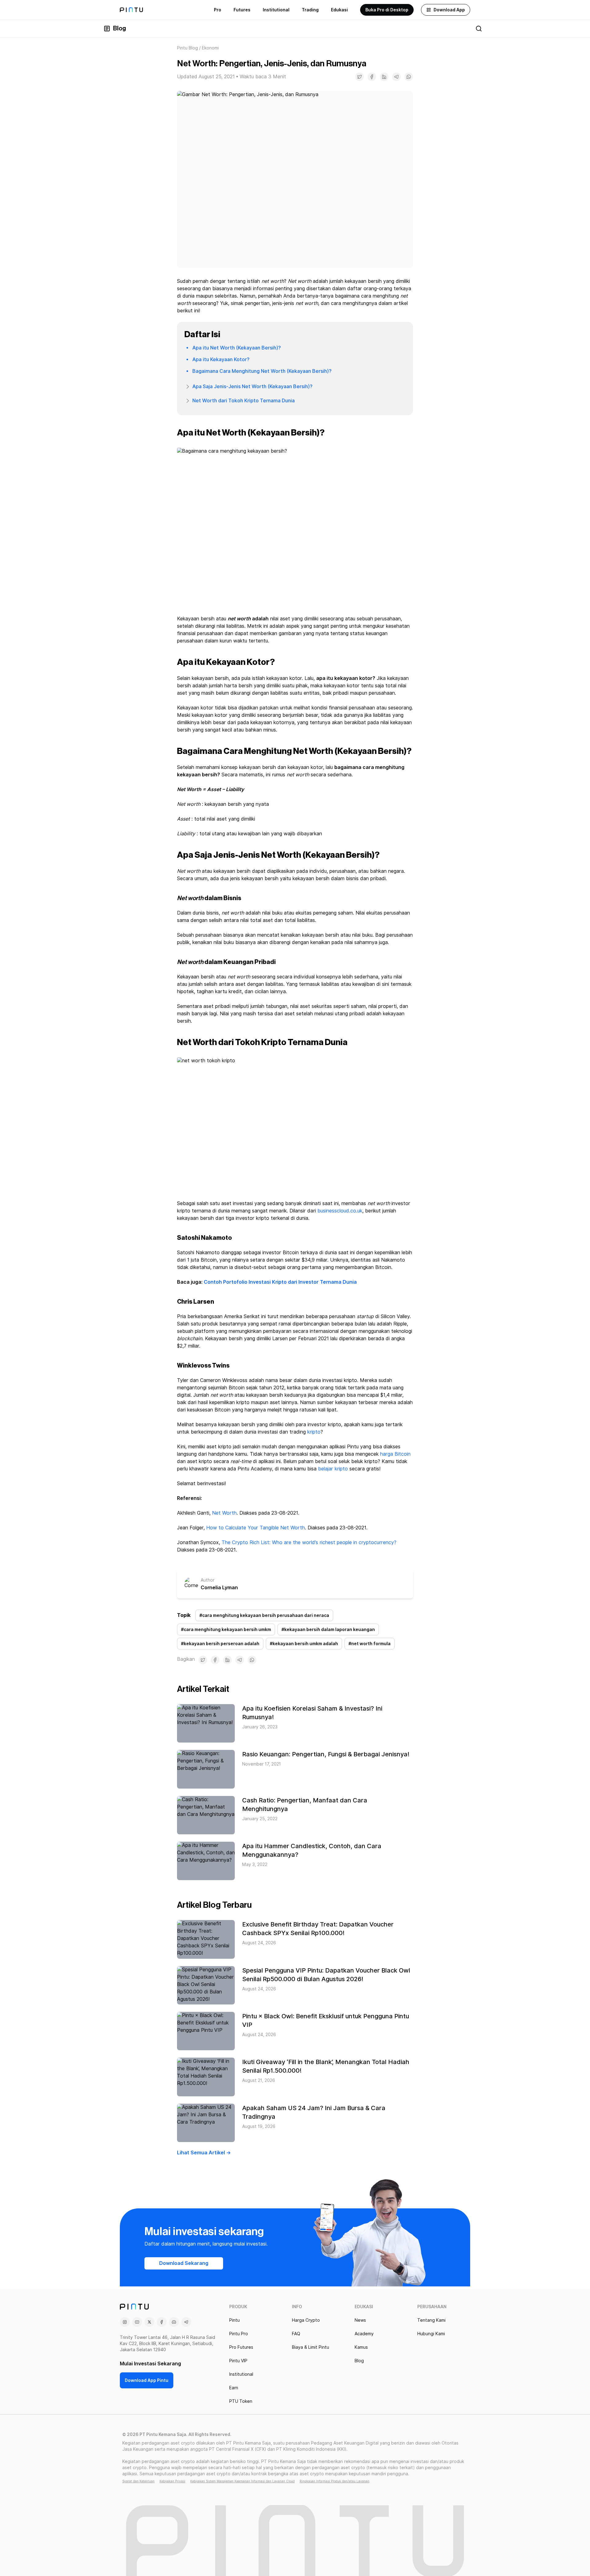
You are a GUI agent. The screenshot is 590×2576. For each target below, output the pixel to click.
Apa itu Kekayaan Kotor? (221, 359)
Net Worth (224, 1513)
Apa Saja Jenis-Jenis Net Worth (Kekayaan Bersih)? (252, 386)
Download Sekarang (184, 2263)
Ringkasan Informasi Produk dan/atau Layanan (334, 2481)
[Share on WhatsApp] (409, 77)
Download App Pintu (147, 2380)
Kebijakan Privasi (172, 2481)
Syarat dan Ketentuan (138, 2481)
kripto (314, 1432)
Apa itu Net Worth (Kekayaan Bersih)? (237, 348)
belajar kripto (333, 1469)
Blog (120, 29)
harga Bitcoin (395, 1454)
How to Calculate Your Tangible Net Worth (256, 1528)
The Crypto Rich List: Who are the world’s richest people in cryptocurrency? (309, 1542)
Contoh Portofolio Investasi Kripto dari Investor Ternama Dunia (280, 1282)
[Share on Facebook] (372, 77)
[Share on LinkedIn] (384, 77)
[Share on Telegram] (396, 77)
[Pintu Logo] (131, 10)
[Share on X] (360, 77)
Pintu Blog (187, 48)
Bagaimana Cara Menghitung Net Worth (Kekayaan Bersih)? (262, 371)
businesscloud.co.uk (340, 1211)
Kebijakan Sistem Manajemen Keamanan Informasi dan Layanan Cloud (242, 2481)
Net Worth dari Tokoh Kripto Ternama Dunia (244, 401)
